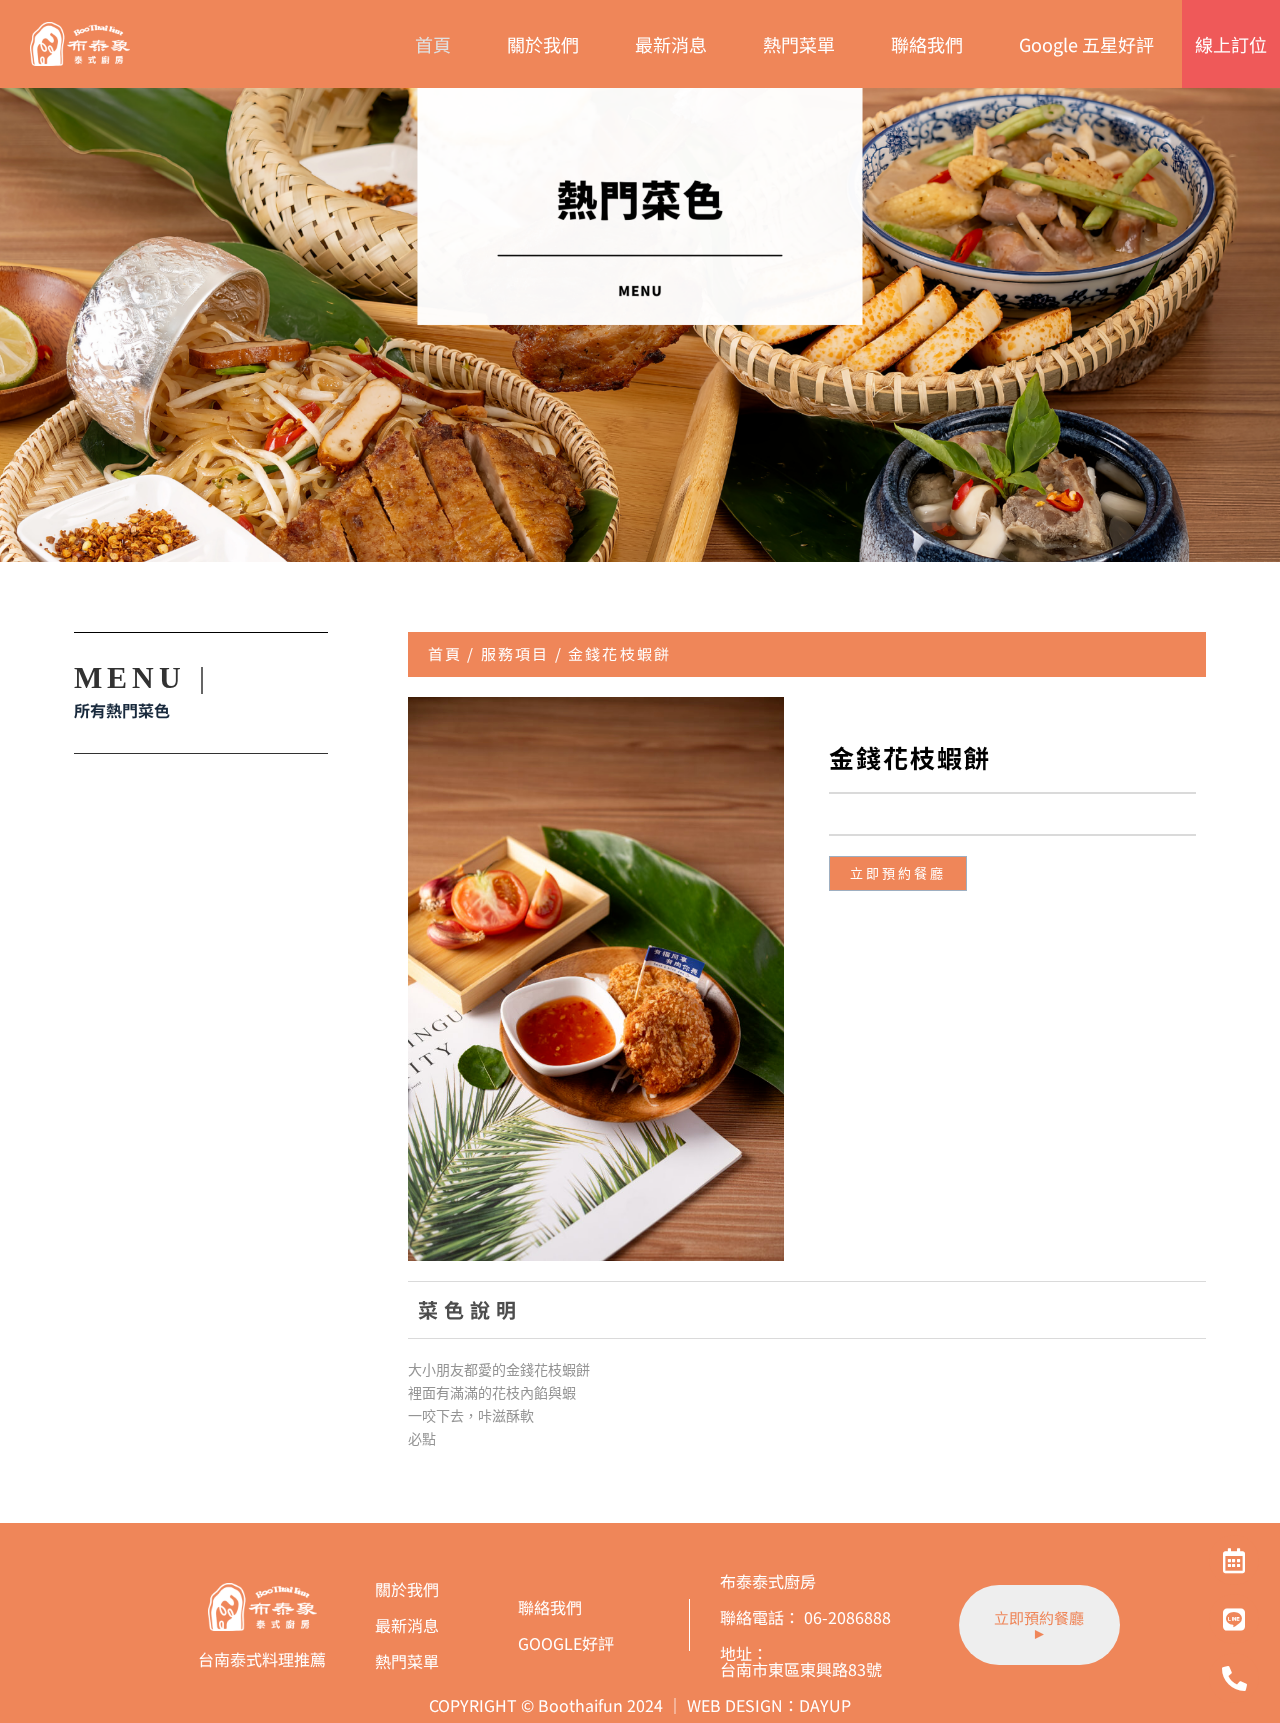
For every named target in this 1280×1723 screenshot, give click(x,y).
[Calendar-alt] (1234, 1560)
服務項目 (515, 653)
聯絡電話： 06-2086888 (805, 1617)
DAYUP (825, 1705)
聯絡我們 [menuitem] (927, 44)
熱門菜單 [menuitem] (799, 44)
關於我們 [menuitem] (543, 44)
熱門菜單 (407, 1661)
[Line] (1234, 1619)
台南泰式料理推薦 (262, 1659)
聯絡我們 (550, 1607)
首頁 (445, 653)
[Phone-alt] (1234, 1678)
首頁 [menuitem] (433, 44)
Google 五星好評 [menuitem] (1086, 44)
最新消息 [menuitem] (671, 44)
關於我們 (407, 1589)
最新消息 (407, 1625)
